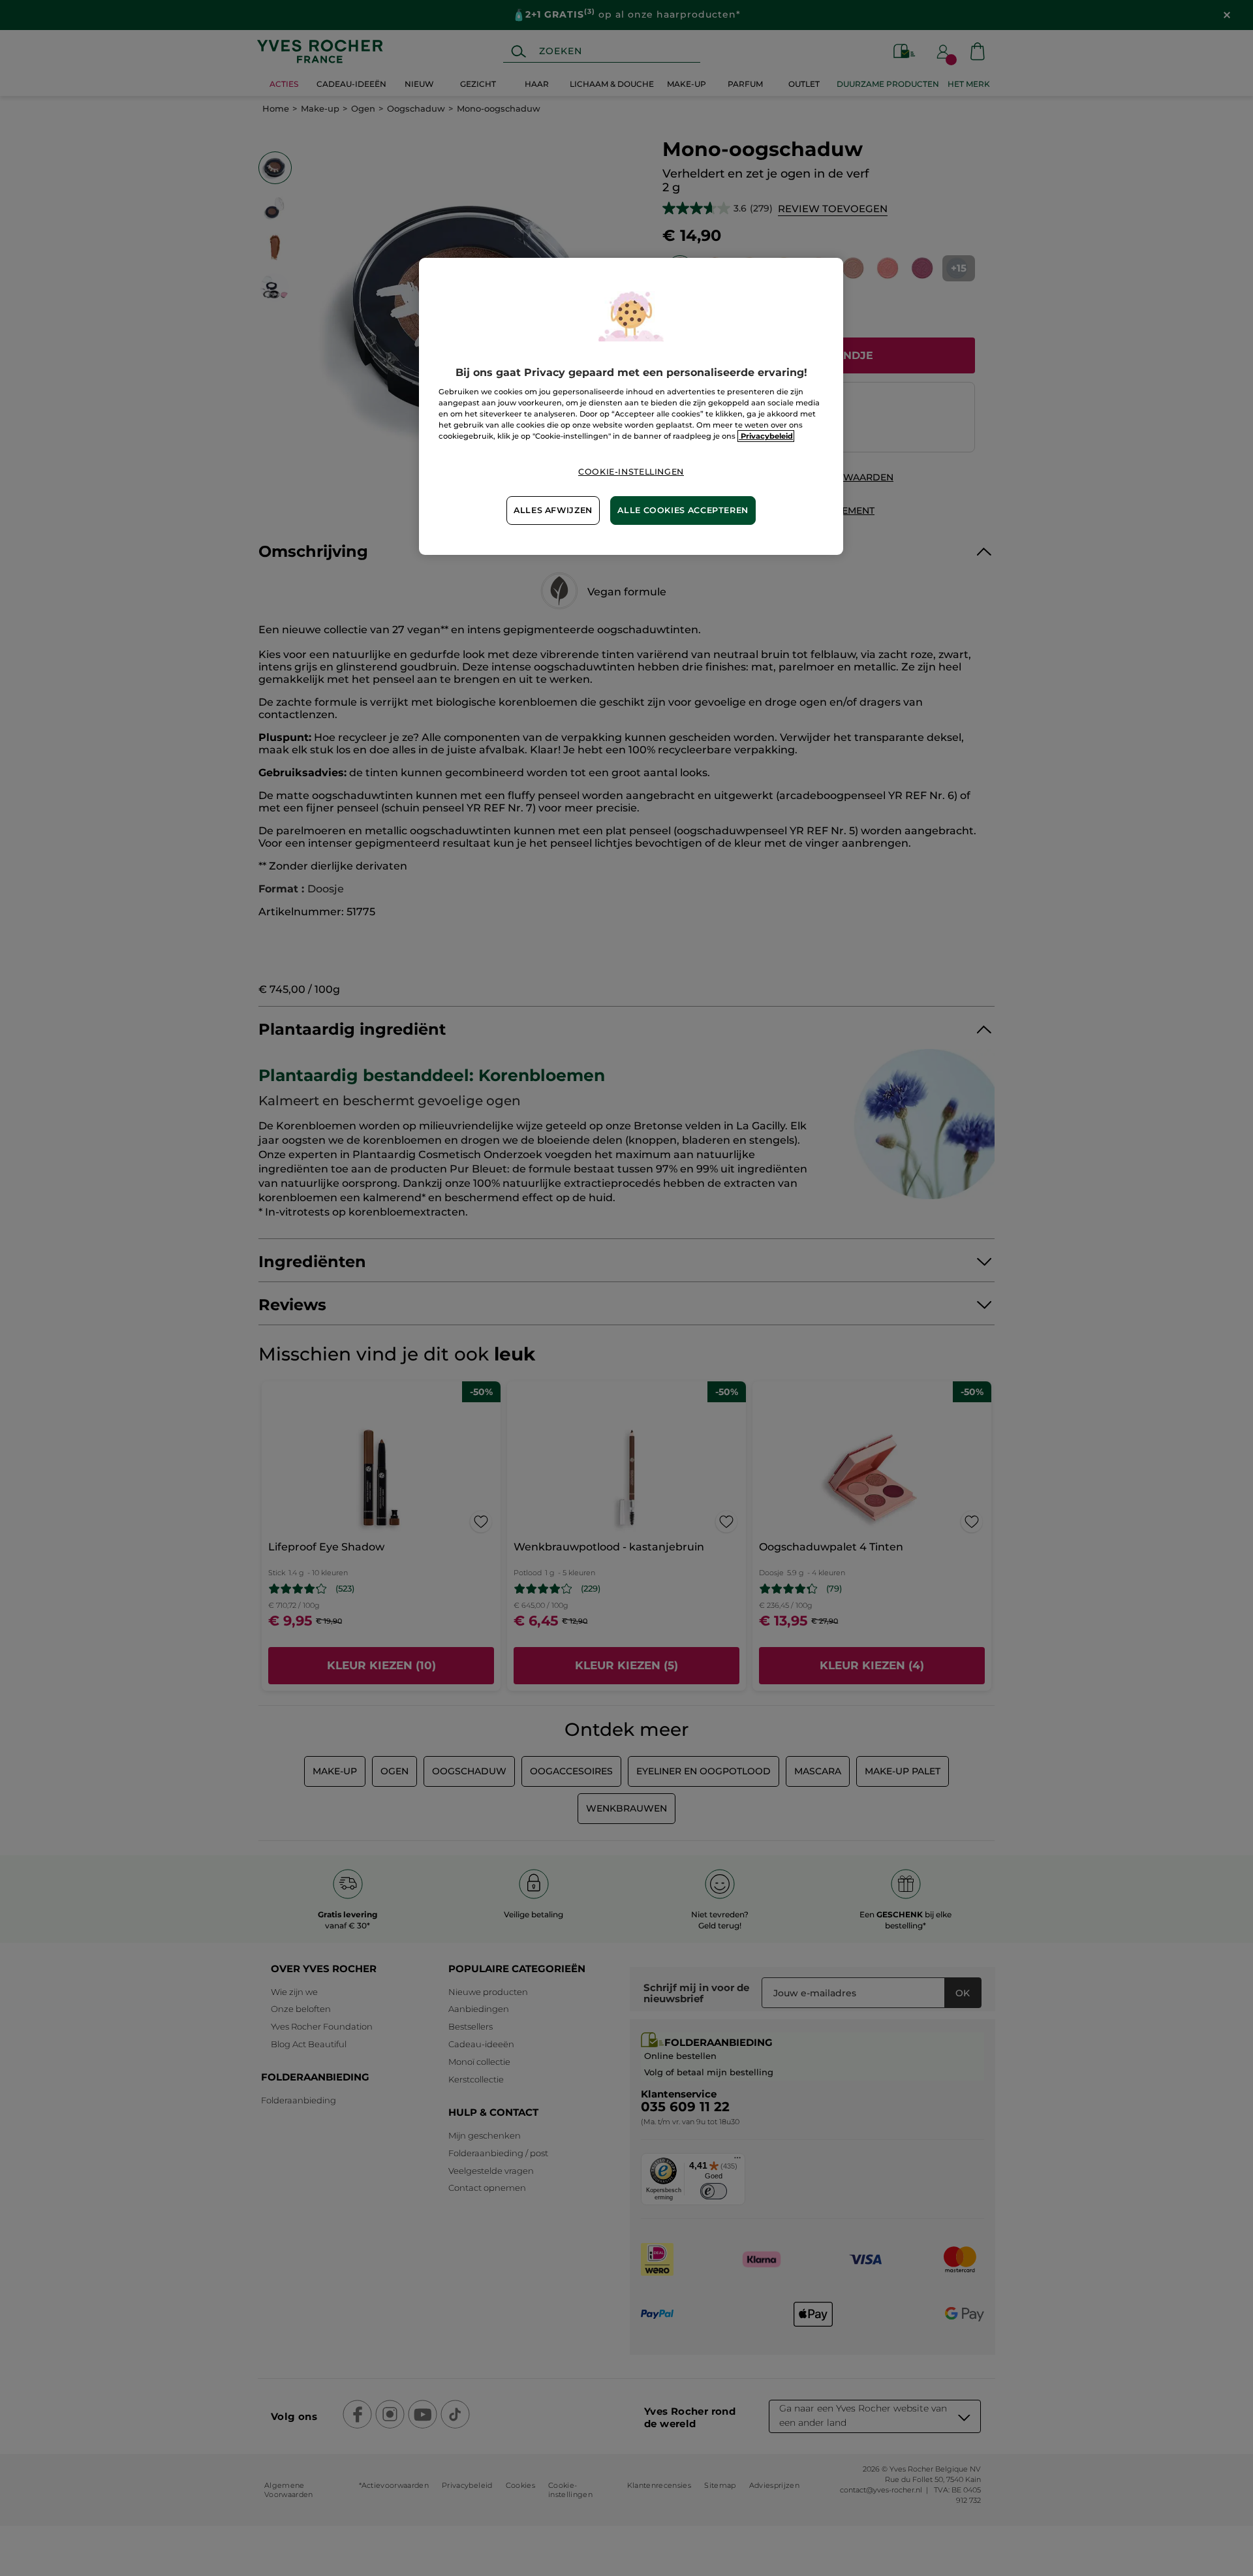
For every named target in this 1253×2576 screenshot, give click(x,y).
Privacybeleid (766, 436)
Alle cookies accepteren (683, 510)
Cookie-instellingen (631, 472)
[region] (631, 406)
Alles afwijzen (553, 510)
